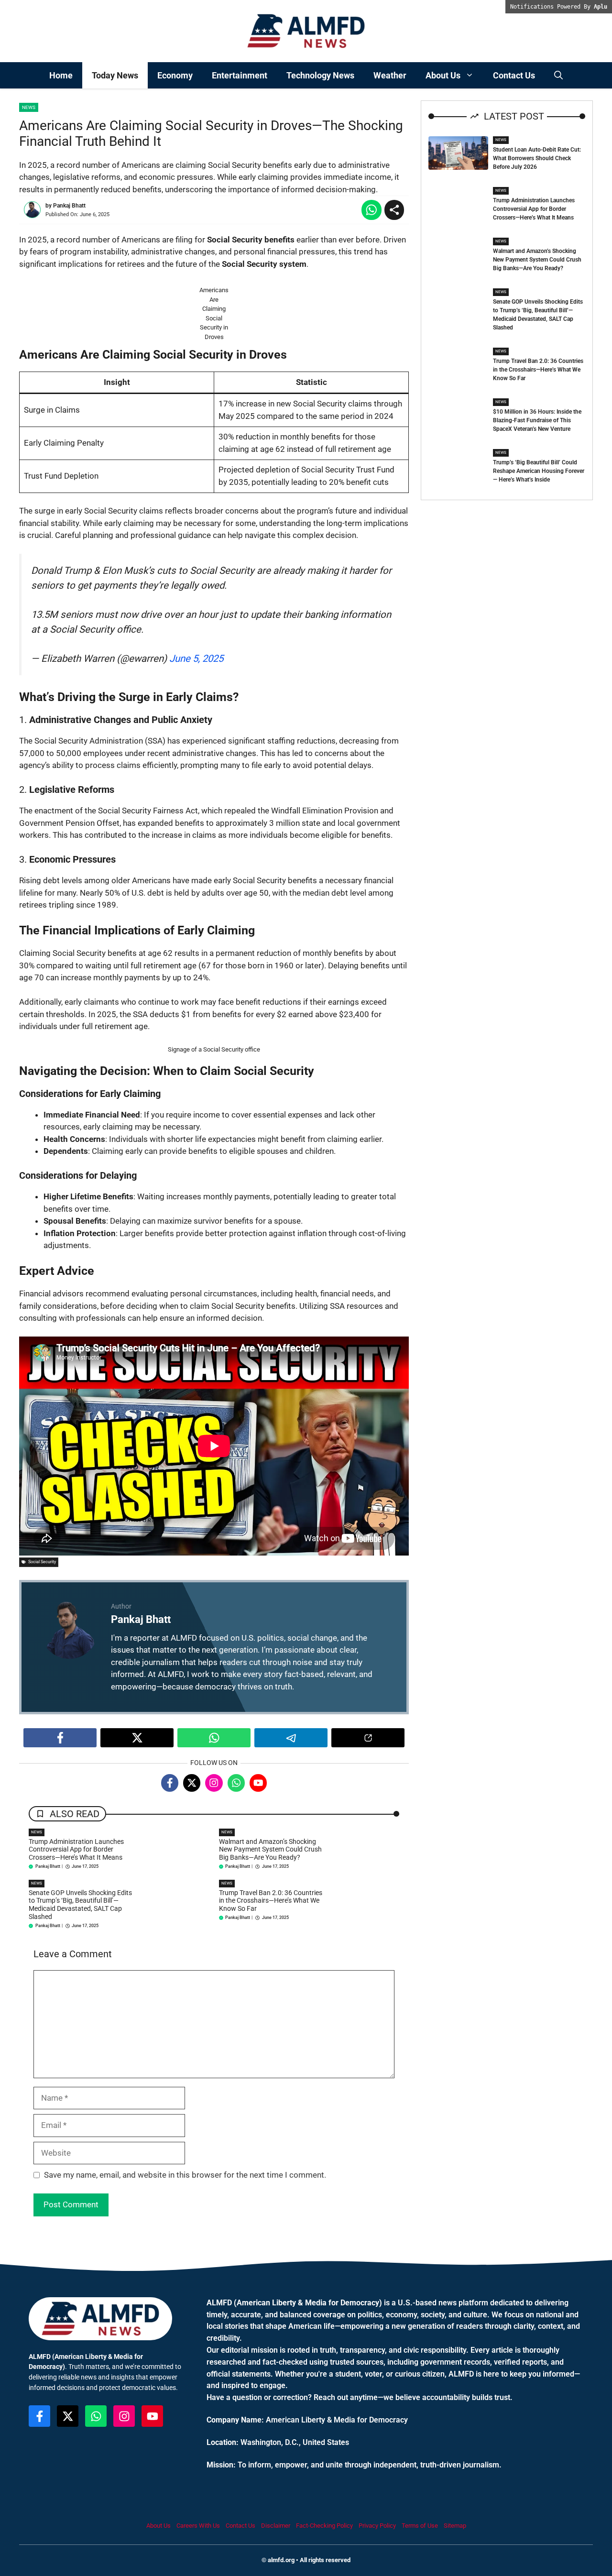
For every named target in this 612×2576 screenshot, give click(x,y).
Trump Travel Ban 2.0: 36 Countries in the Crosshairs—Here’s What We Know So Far (271, 1901)
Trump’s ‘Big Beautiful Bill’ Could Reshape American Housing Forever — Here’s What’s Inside (539, 471)
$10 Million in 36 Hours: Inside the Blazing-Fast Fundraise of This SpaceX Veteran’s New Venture (537, 420)
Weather (390, 75)
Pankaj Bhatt (69, 206)
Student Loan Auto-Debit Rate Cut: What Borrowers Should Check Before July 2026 (537, 158)
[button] (558, 75)
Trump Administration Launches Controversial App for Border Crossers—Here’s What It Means (76, 1850)
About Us (443, 75)
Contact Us (514, 75)
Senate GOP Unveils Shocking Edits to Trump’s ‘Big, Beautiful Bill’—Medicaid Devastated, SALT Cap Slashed (80, 1905)
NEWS (37, 1832)
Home (61, 75)
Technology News (320, 75)
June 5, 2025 (196, 658)
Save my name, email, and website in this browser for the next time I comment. (185, 2175)
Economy (175, 75)
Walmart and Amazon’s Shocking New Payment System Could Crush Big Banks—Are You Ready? (270, 1850)
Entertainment (240, 75)
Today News (115, 75)
